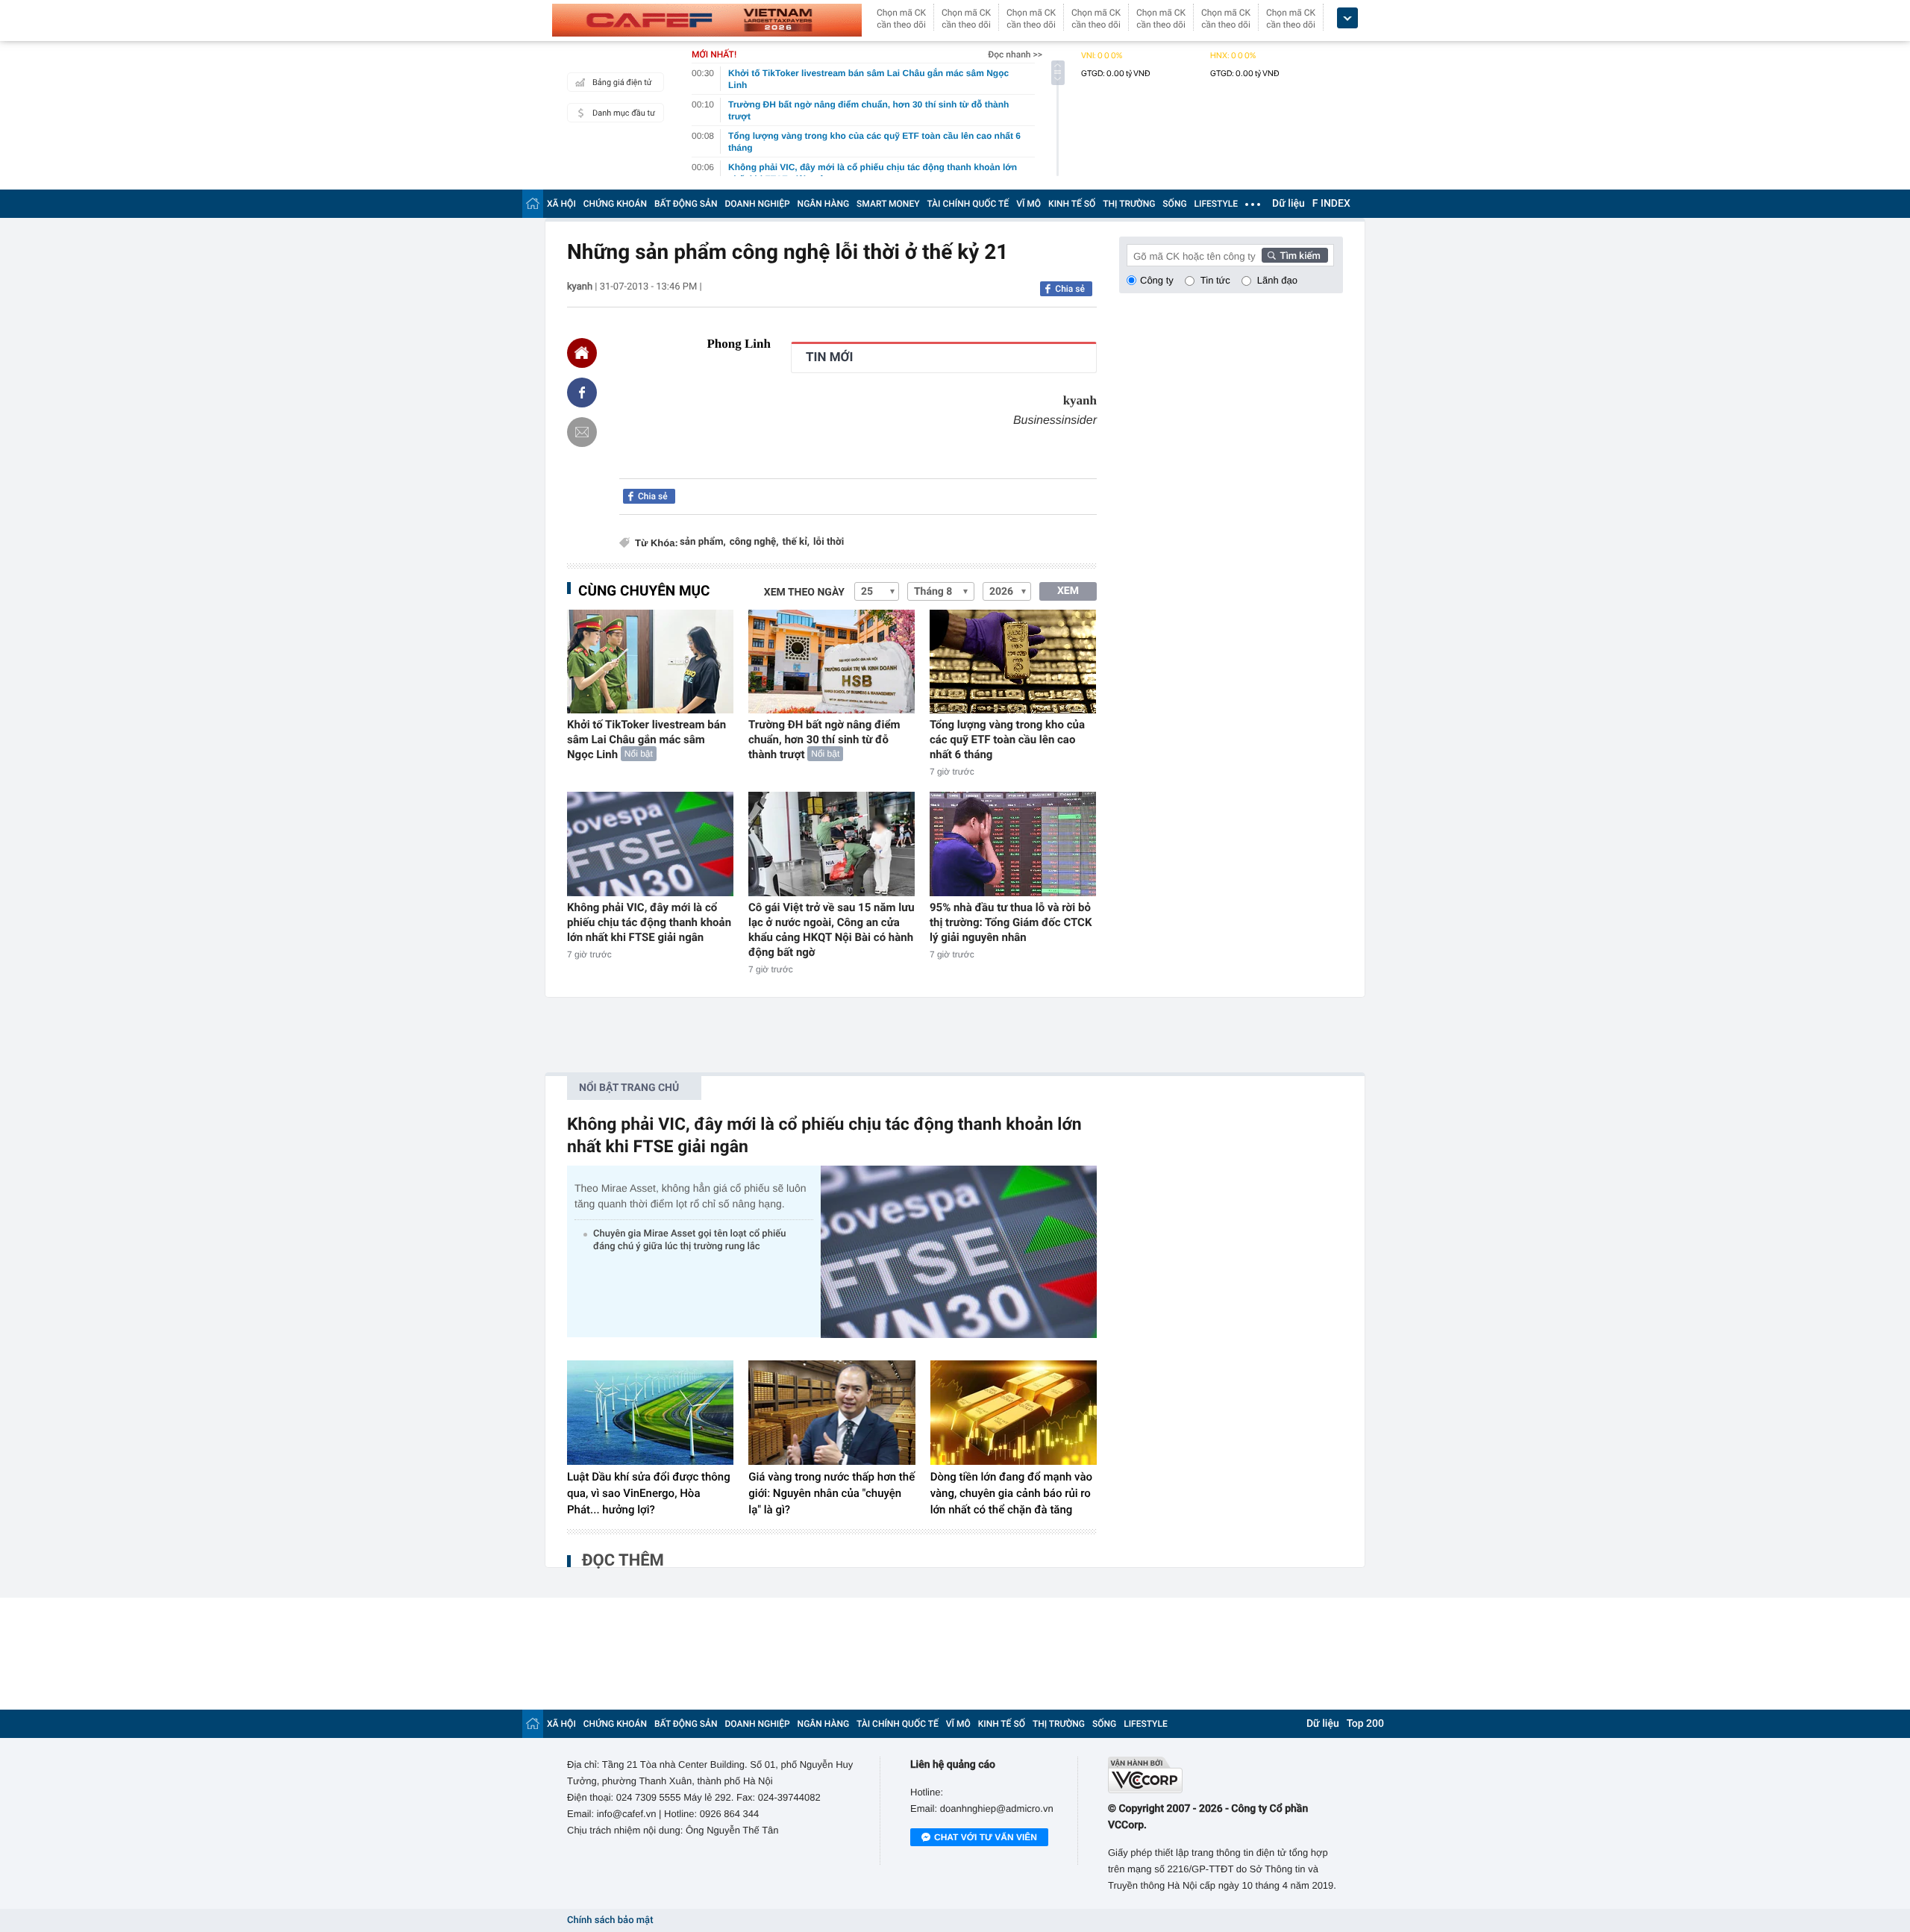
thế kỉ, (796, 542)
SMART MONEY (888, 204)
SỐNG (1174, 204)
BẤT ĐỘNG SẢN (686, 204)
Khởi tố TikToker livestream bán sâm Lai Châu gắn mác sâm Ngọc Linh (646, 740)
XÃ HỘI (561, 204)
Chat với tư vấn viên (986, 1837)
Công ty (1157, 280)
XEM (1068, 591)
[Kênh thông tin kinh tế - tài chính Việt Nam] (707, 20)
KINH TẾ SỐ (1072, 204)
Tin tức (1215, 280)
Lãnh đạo (1277, 280)
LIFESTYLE (1216, 204)
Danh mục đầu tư (624, 113)
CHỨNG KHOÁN (615, 204)
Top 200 (1365, 1724)
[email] (582, 432)
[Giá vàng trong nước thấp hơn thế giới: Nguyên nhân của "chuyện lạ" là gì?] (832, 1413)
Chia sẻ (1070, 289)
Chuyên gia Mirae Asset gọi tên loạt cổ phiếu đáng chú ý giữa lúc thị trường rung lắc (689, 1240)
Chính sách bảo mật (610, 1920)
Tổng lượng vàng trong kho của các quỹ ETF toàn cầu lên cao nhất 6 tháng (1007, 740)
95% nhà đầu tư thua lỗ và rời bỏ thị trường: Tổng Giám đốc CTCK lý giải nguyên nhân (1011, 922)
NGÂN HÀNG (824, 204)
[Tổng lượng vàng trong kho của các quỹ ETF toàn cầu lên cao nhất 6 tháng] (1013, 662)
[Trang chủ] (533, 203)
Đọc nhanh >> (1015, 54)
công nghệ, (754, 542)
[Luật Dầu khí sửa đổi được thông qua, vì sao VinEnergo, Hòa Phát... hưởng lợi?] (650, 1413)
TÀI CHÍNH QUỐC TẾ (968, 204)
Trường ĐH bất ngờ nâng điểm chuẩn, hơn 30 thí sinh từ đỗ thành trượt (824, 740)
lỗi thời (829, 542)
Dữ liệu (1289, 204)
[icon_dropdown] (1347, 18)
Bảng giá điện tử (622, 82)
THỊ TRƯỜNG (1129, 204)
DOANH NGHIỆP (758, 204)
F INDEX (1331, 204)
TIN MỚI (829, 357)
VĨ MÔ (1028, 204)
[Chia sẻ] (582, 393)
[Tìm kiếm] (1295, 255)
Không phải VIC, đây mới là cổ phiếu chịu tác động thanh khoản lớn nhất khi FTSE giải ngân (649, 922)
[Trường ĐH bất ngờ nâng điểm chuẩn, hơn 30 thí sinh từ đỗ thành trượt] (832, 662)
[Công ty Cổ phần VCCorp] (1225, 1775)
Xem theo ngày (804, 593)
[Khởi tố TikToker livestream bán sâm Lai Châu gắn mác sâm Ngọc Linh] (650, 662)
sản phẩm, (703, 542)
